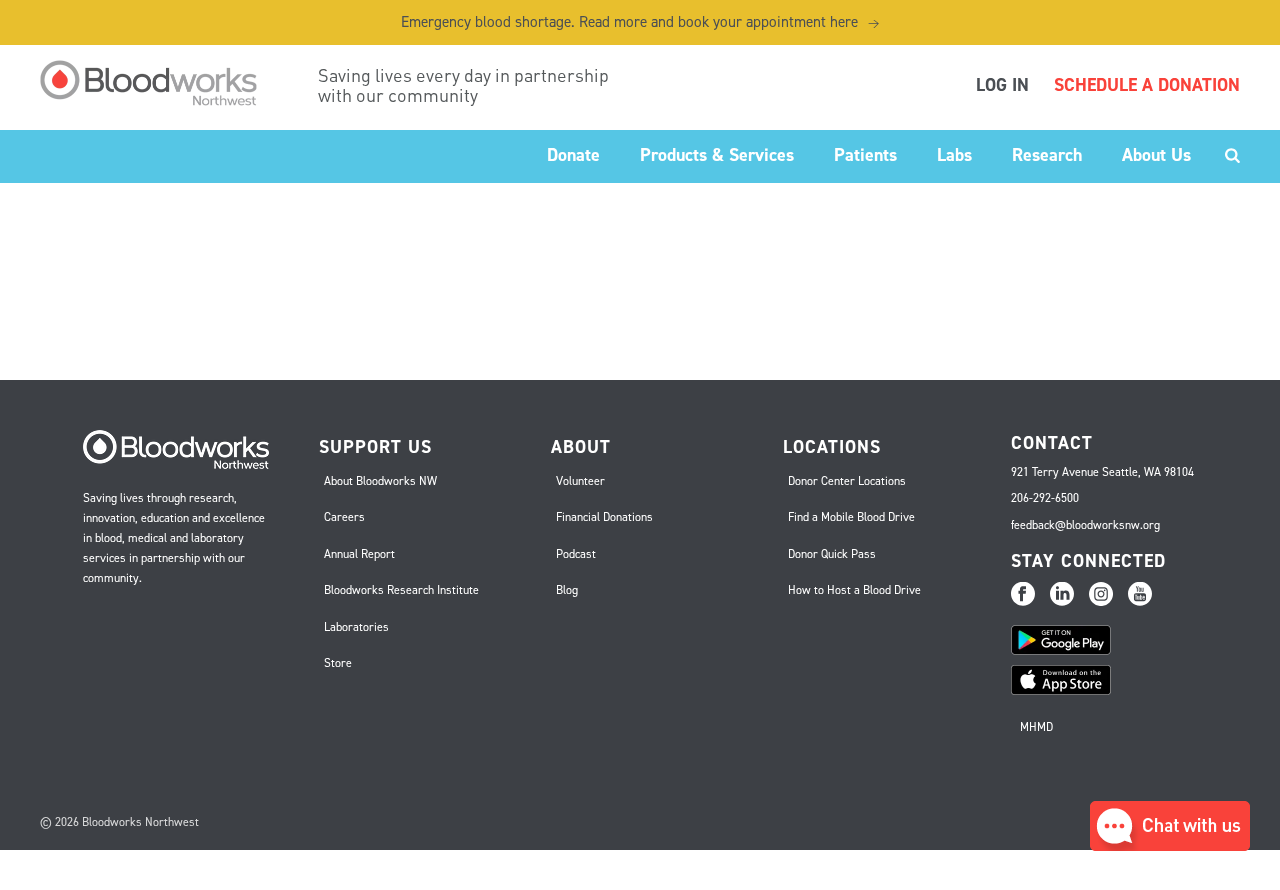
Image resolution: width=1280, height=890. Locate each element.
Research (1047, 155)
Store (338, 663)
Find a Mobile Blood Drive (851, 517)
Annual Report (359, 554)
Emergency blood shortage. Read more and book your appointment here (640, 22)
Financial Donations (604, 517)
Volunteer (580, 481)
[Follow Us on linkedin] (1062, 595)
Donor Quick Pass (832, 554)
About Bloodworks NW (380, 481)
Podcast (576, 554)
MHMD (1036, 727)
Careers (344, 517)
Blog (567, 590)
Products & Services (717, 155)
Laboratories (356, 627)
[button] (1170, 845)
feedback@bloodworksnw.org (1085, 525)
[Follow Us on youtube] (1140, 595)
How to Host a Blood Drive (854, 590)
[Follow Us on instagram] (1101, 595)
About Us (1156, 155)
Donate (573, 155)
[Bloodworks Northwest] (159, 83)
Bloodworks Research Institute (401, 590)
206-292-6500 (1045, 498)
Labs (954, 155)
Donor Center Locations (847, 481)
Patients (865, 155)
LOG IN (1002, 85)
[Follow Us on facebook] (1023, 595)
